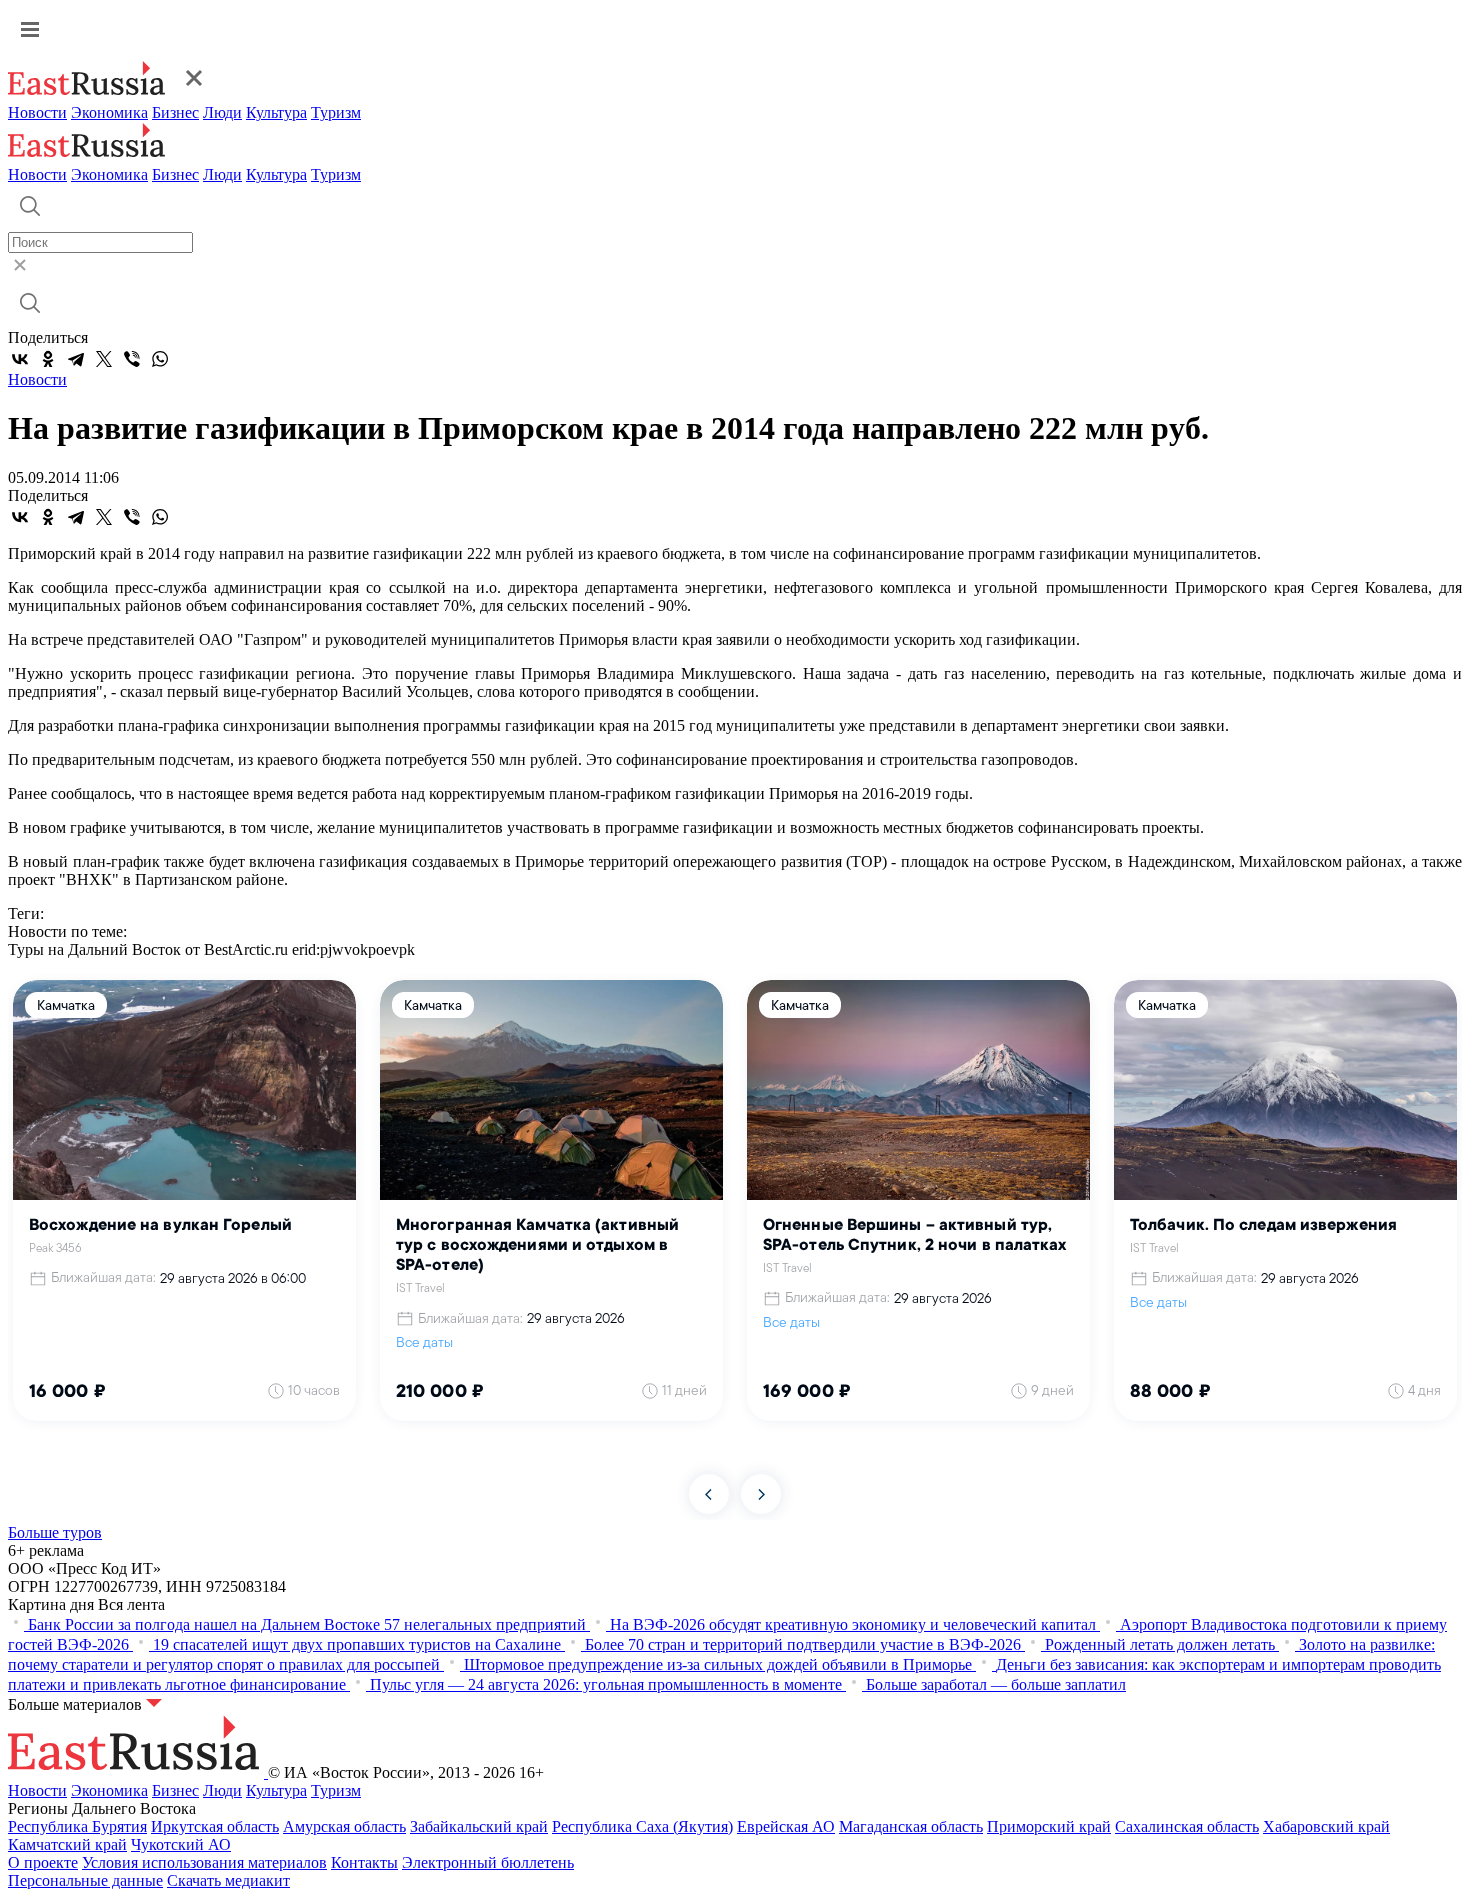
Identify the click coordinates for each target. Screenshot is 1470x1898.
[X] (104, 359)
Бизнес (175, 112)
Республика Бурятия (77, 1826)
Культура (276, 112)
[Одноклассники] (48, 359)
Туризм (336, 112)
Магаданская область (911, 1826)
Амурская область (344, 1826)
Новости (37, 112)
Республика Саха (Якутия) (642, 1826)
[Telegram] (76, 359)
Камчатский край (67, 1844)
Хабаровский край (1326, 1826)
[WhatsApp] (160, 359)
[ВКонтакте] (20, 359)
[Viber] (132, 359)
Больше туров (55, 1532)
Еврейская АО (786, 1826)
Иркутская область (215, 1826)
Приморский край (1049, 1826)
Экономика (109, 112)
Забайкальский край (479, 1826)
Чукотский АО (181, 1844)
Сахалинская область (1187, 1826)
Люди (222, 112)
